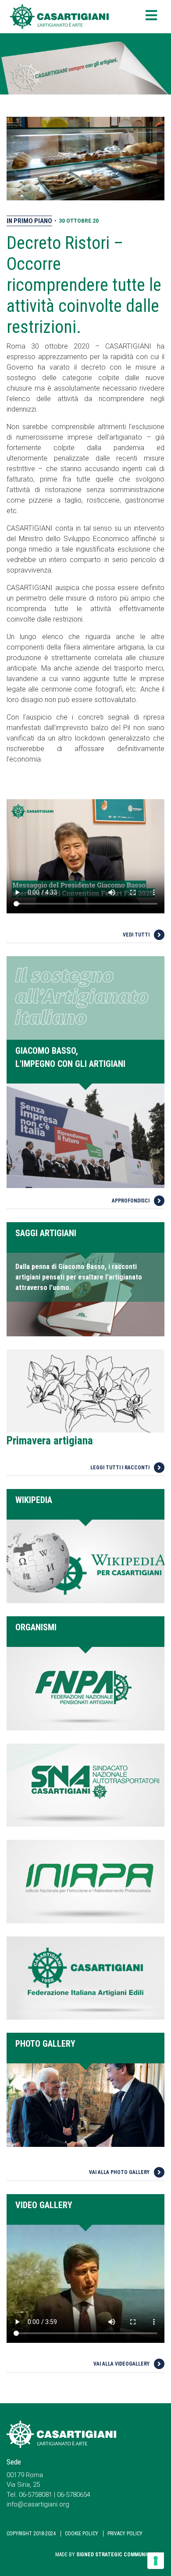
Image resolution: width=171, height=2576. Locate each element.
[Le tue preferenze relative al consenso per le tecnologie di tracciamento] (156, 2561)
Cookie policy (82, 2534)
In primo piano (29, 221)
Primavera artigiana (50, 1441)
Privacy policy (125, 2534)
